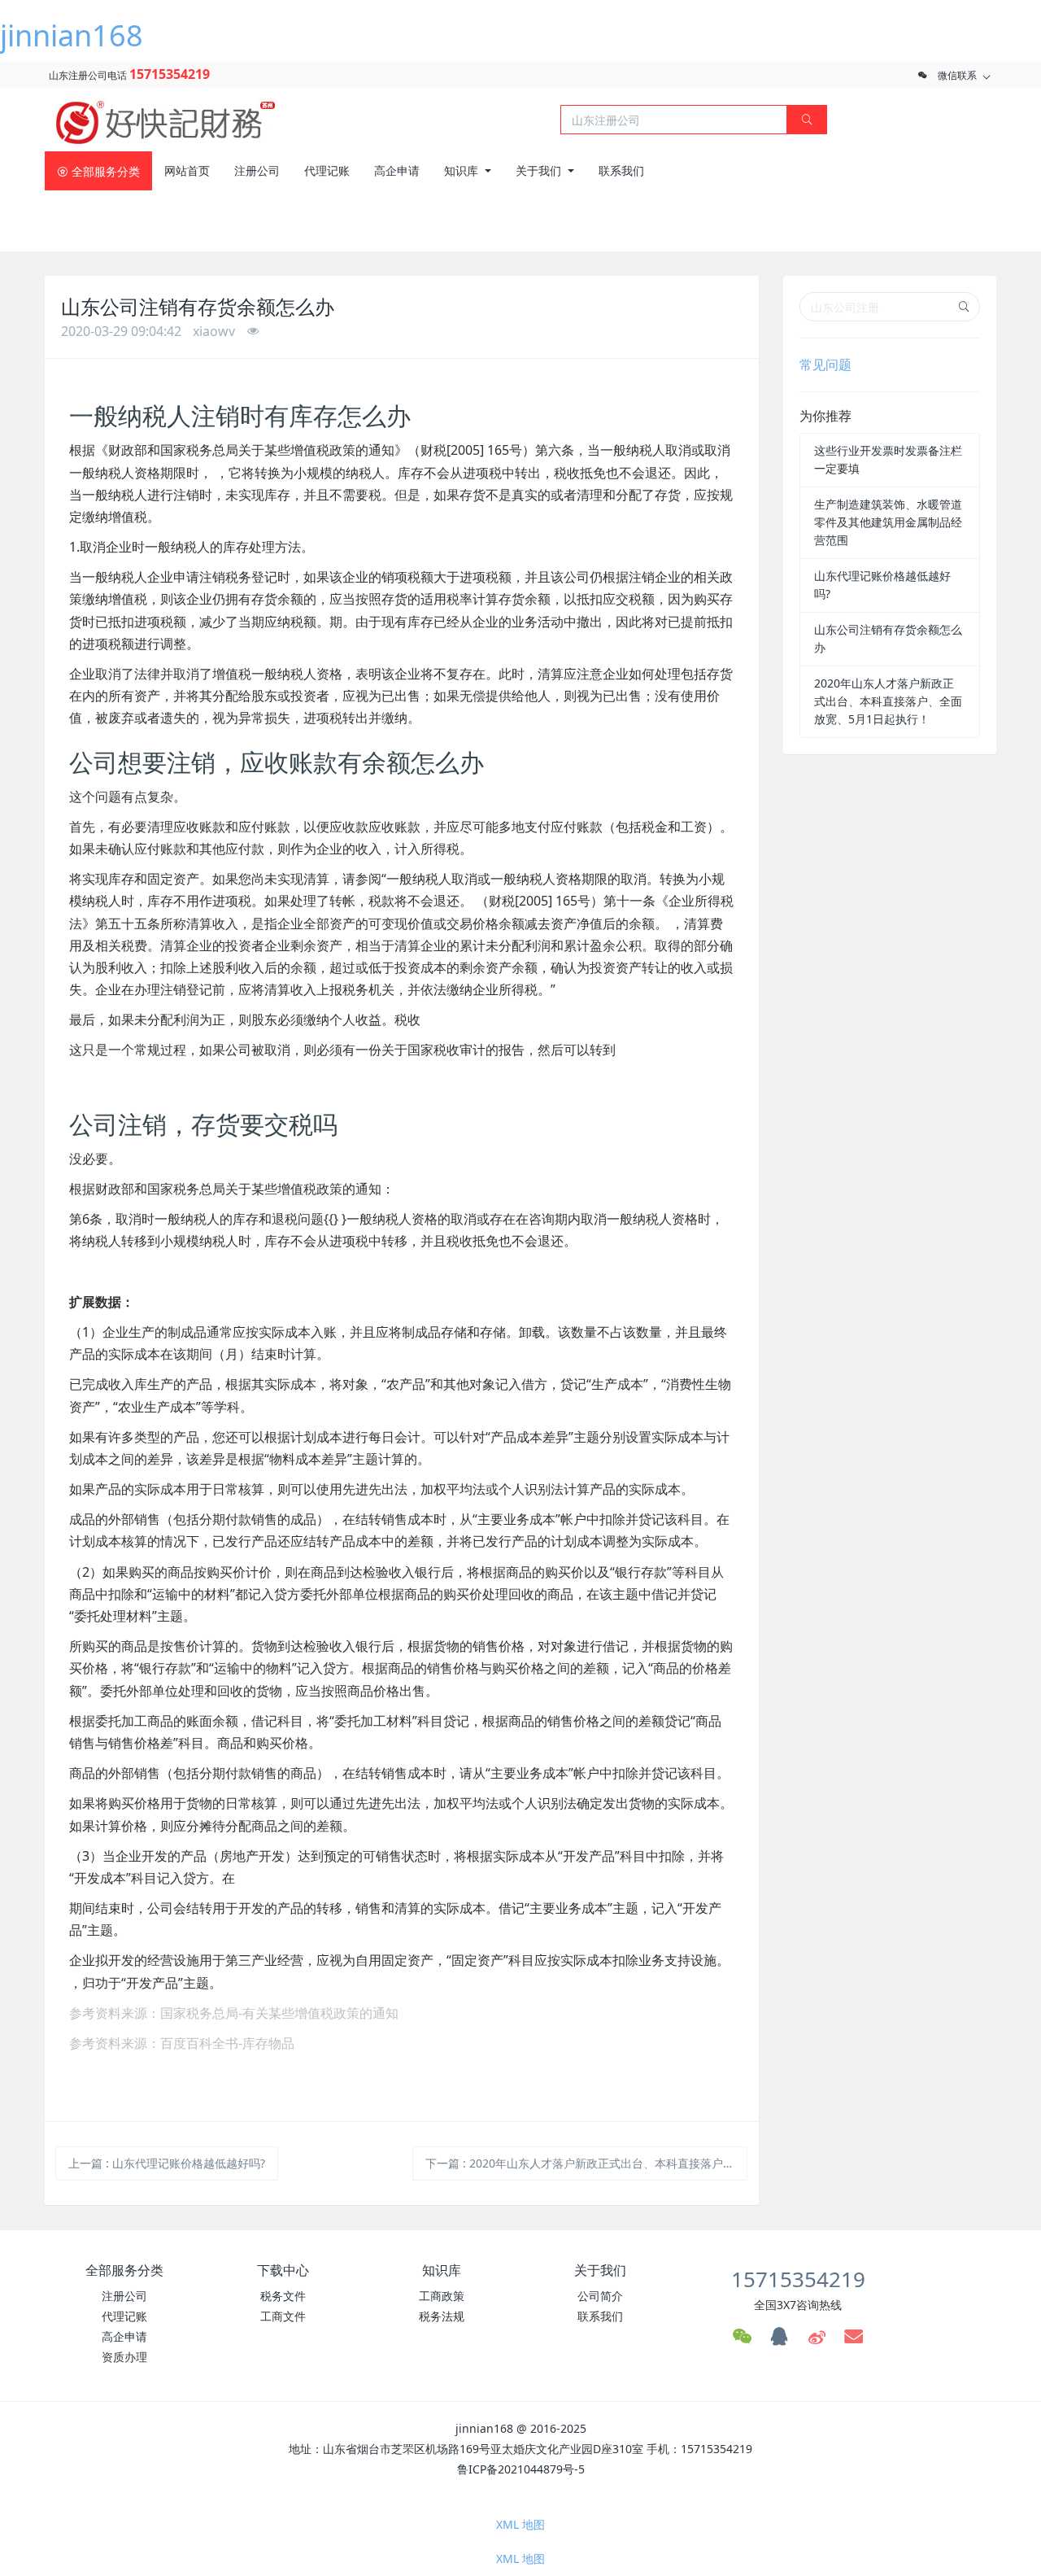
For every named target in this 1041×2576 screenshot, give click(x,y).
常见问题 (825, 365)
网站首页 (187, 170)
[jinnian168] (167, 118)
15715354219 (170, 74)
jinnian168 (72, 35)
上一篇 (167, 2163)
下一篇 (587, 2163)
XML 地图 (520, 2524)
